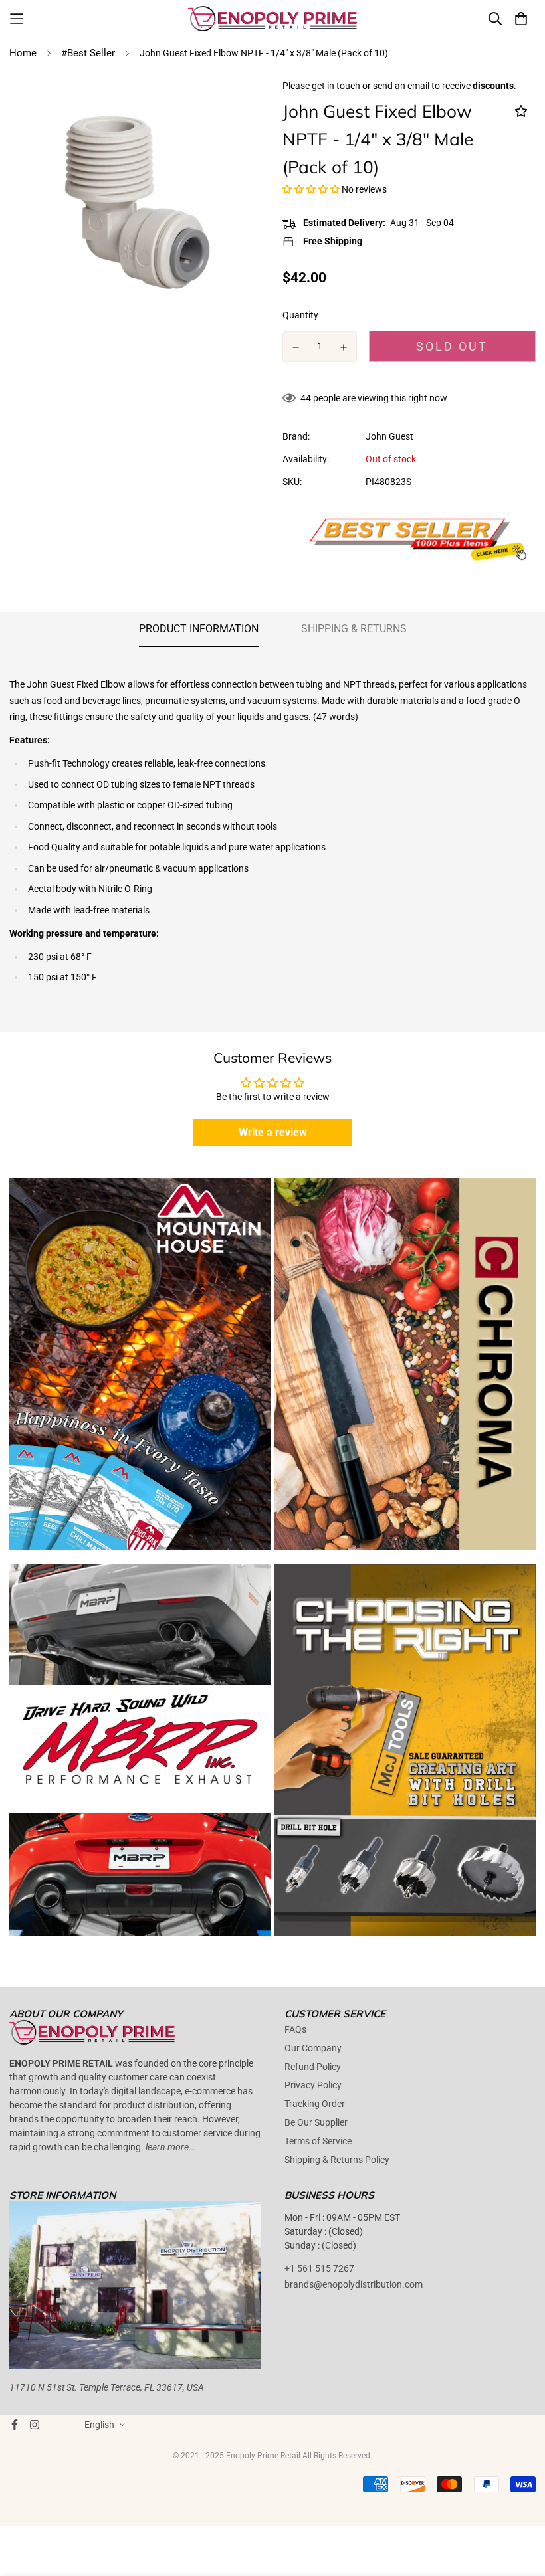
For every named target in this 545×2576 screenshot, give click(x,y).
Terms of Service (318, 2141)
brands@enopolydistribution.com (354, 2284)
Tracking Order (315, 2104)
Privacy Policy (313, 2085)
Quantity (300, 315)
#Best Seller (88, 53)
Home (23, 53)
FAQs (295, 2029)
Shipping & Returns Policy (337, 2160)
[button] (311, 189)
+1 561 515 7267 (319, 2268)
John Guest (389, 436)
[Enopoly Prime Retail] (273, 19)
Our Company (313, 2048)
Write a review (273, 1132)
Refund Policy (313, 2067)
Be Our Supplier (316, 2122)
